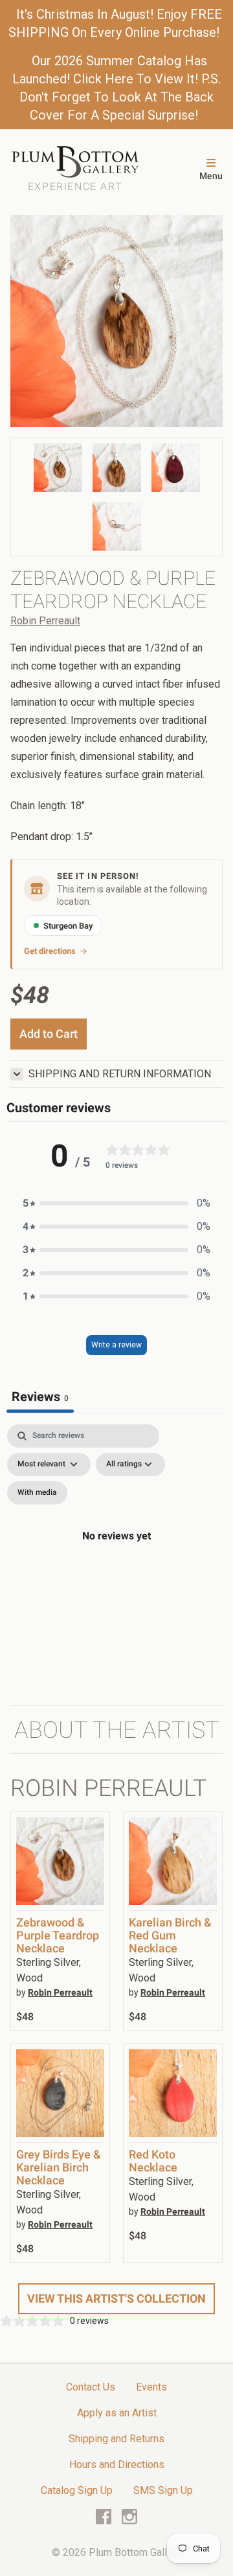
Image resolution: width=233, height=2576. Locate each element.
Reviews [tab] (40, 1397)
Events (151, 2387)
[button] (116, 1203)
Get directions (50, 951)
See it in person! (98, 876)
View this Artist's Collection (116, 2298)
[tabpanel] (116, 1551)
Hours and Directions (117, 2465)
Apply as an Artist (117, 2413)
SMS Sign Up (163, 2490)
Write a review (116, 1345)
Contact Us (91, 2387)
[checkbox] (37, 1493)
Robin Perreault (45, 621)
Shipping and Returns (116, 2439)
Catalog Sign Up (77, 2490)
